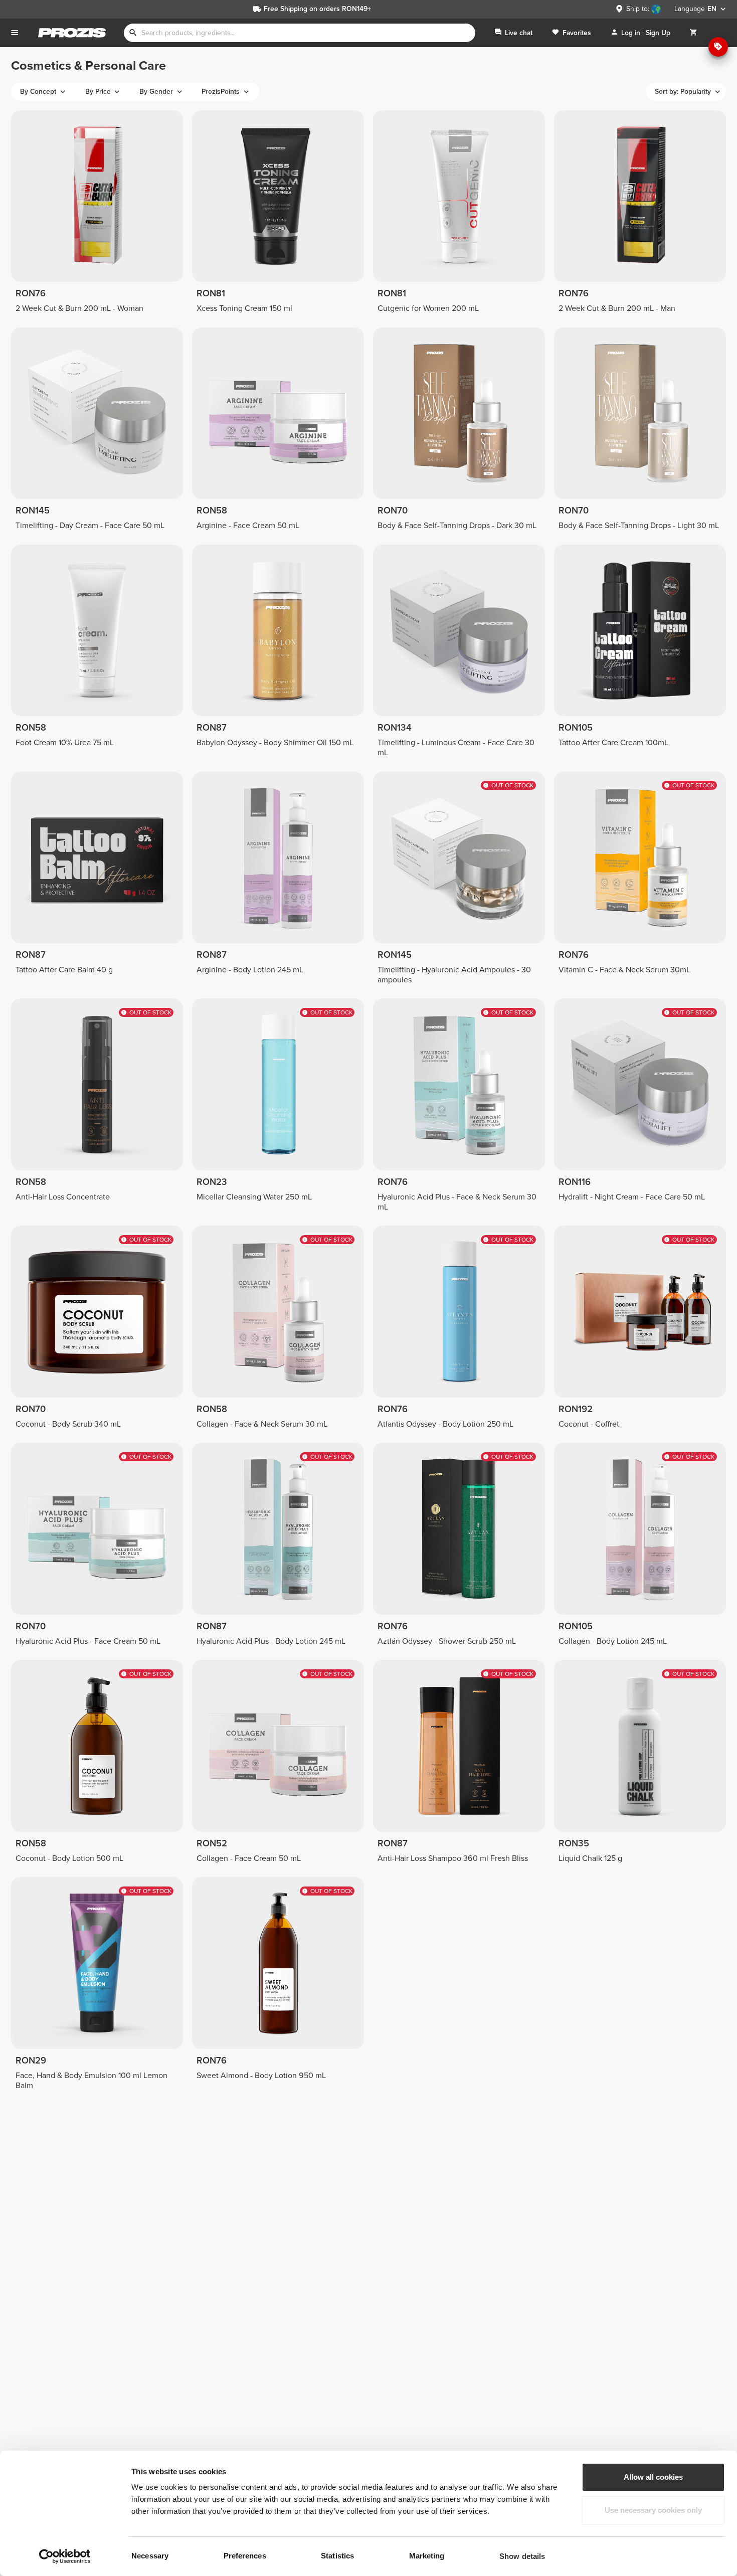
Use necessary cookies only (653, 2510)
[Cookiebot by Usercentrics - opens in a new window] (65, 2556)
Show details (522, 2556)
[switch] (288, 2556)
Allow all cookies (653, 2477)
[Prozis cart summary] (693, 33)
